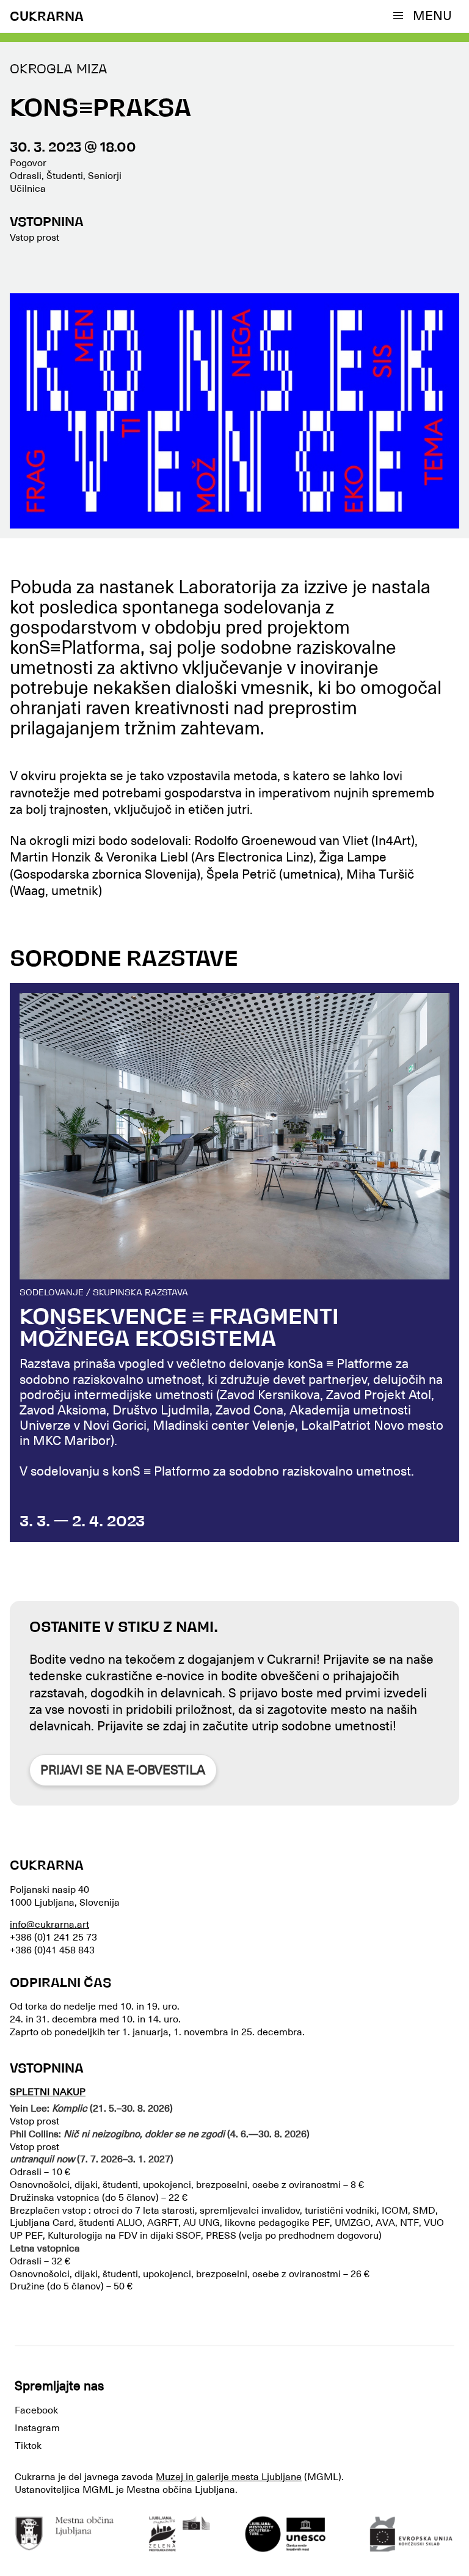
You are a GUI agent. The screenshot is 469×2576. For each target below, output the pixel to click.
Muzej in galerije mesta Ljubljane (229, 2477)
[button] (425, 16)
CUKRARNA (47, 17)
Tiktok (28, 2446)
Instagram (37, 2428)
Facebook (36, 2410)
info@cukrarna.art (49, 1925)
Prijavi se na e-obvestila (123, 1770)
